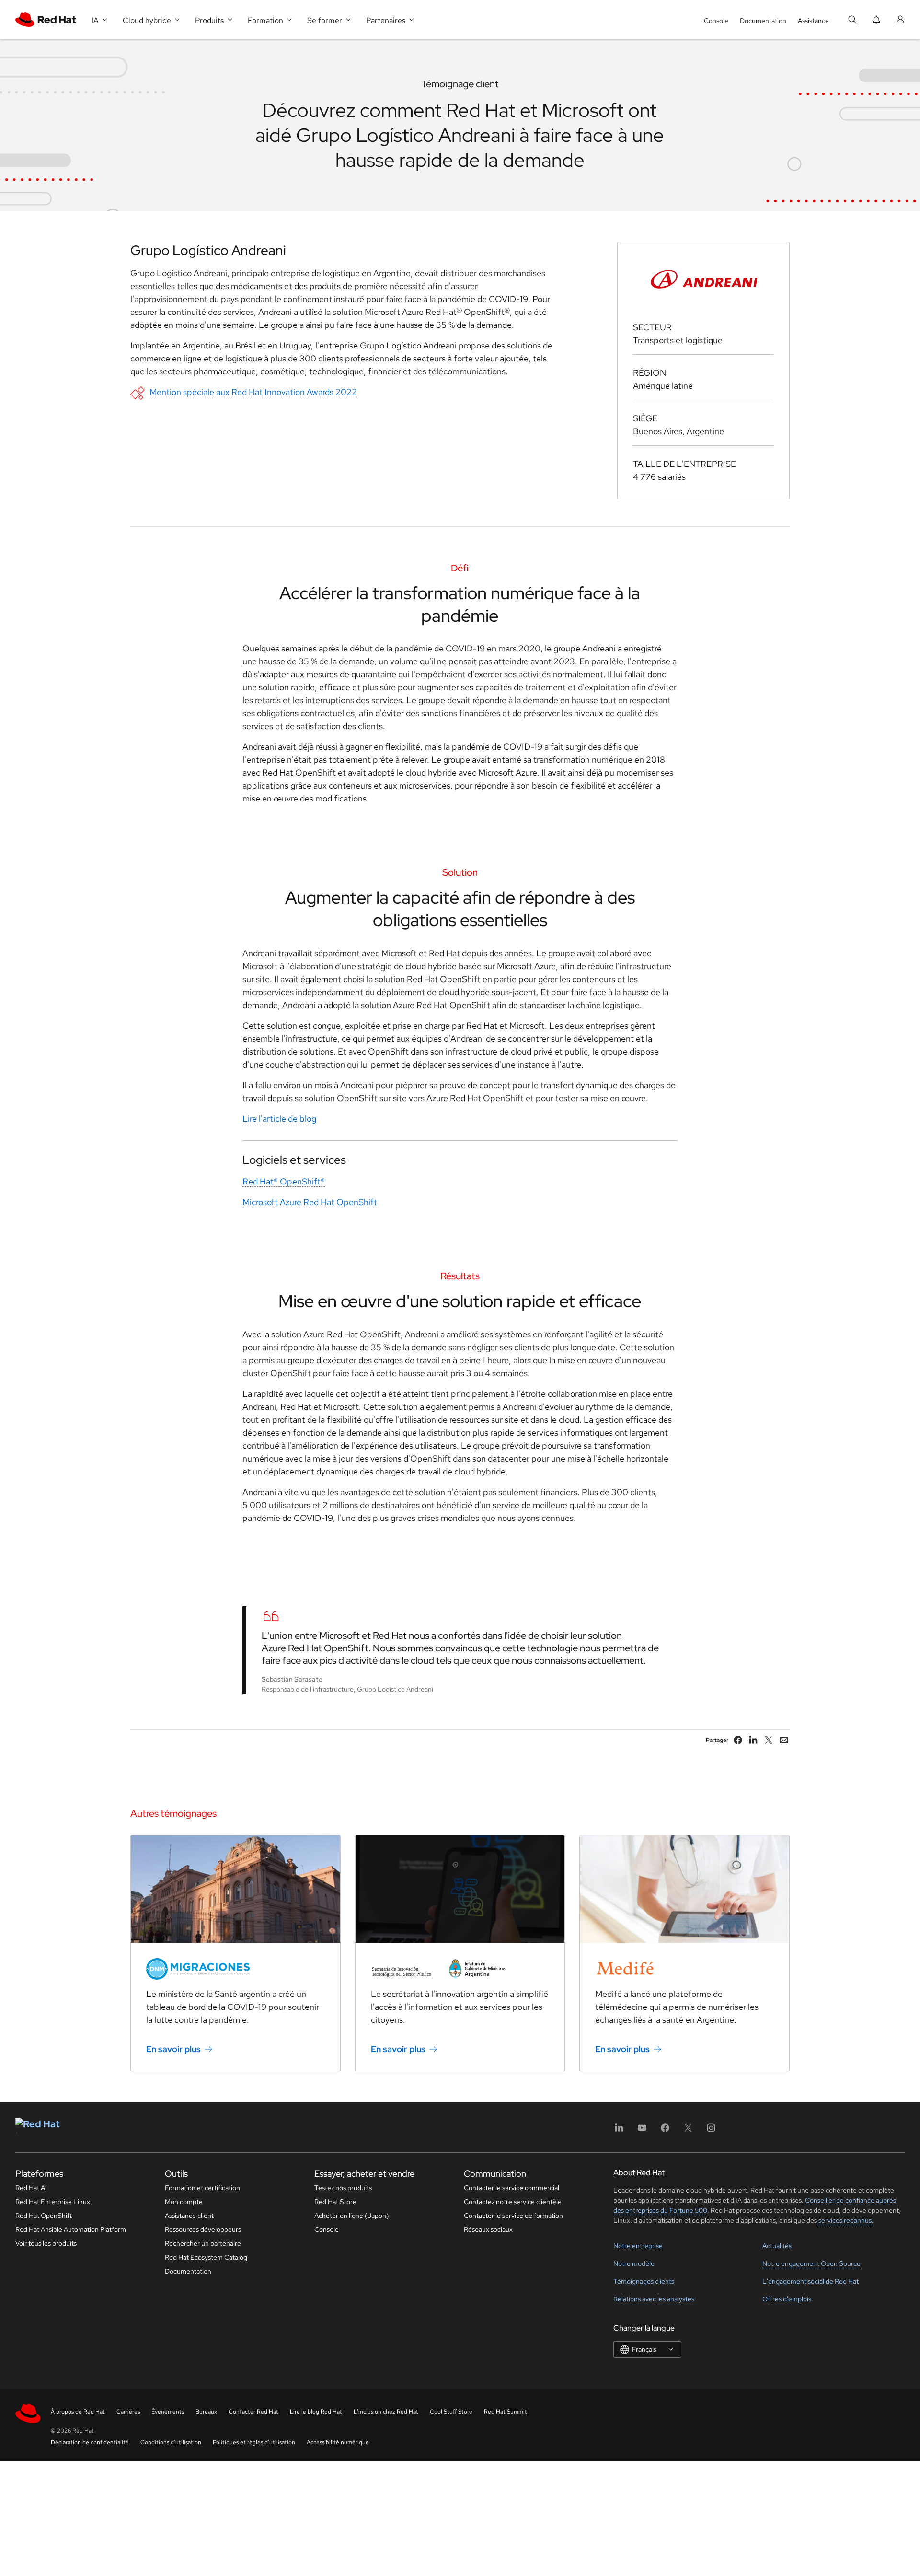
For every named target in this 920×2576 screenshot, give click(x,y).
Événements (168, 2412)
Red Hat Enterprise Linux (53, 2202)
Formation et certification (202, 2188)
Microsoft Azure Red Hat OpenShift (310, 1202)
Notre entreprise (638, 2246)
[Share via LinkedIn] (753, 1740)
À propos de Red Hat (78, 2412)
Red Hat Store (335, 2202)
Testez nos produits (343, 2188)
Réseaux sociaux (488, 2229)
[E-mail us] (784, 1740)
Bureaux (206, 2412)
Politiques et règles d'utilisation (254, 2442)
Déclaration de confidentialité (90, 2442)
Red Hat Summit (506, 2412)
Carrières (128, 2412)
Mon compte (184, 2202)
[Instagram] (711, 2131)
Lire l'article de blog (279, 1119)
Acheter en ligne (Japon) (352, 2216)
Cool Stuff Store (451, 2412)
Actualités (777, 2246)
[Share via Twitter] (769, 1740)
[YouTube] (642, 2131)
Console (716, 21)
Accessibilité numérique (338, 2442)
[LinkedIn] (619, 2131)
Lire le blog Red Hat (316, 2412)
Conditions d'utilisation (171, 2442)
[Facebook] (665, 2131)
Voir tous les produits (46, 2243)
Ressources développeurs (203, 2229)
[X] (688, 2131)
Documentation (763, 21)
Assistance (813, 21)
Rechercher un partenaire (203, 2243)
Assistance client (189, 2216)
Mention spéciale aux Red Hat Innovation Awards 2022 (253, 392)
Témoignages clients (644, 2281)
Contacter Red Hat (253, 2412)
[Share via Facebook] (738, 1740)
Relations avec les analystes (654, 2299)
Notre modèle (634, 2263)
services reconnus (845, 2220)
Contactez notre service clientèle (513, 2202)
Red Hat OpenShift (44, 2216)
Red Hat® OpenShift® (284, 1181)
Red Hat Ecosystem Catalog (206, 2257)
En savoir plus (173, 2049)
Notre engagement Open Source (811, 2263)
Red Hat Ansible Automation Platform (71, 2229)
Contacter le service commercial (512, 2188)
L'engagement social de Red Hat (811, 2281)
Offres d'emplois (787, 2299)
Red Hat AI (31, 2188)
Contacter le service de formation (513, 2216)
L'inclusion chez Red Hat (386, 2412)
